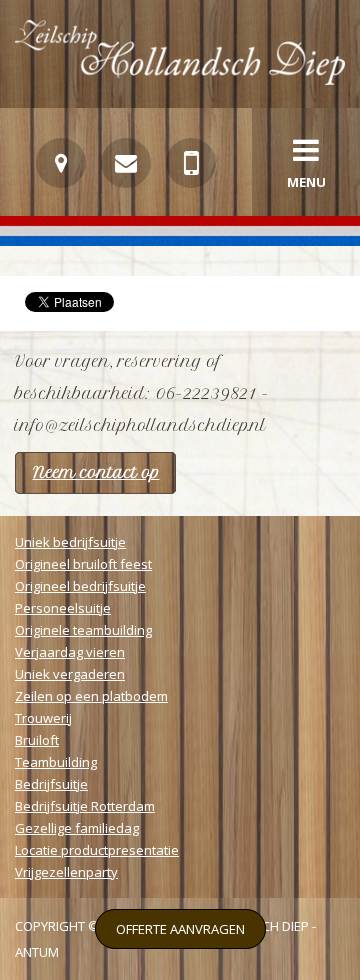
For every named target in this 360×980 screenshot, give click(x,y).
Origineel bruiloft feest (83, 564)
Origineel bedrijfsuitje (80, 586)
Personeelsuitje (63, 608)
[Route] (61, 163)
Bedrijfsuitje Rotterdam (85, 806)
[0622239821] (191, 163)
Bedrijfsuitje (51, 784)
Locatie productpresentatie (97, 850)
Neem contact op (96, 472)
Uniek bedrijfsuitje (70, 542)
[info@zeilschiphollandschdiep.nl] (126, 163)
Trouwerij (43, 718)
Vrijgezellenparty (66, 872)
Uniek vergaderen (70, 674)
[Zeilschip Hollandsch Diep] (180, 79)
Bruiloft (37, 740)
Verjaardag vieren (70, 652)
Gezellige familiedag (77, 828)
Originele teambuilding (83, 630)
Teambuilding (56, 762)
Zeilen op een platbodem (91, 696)
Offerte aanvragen (180, 929)
